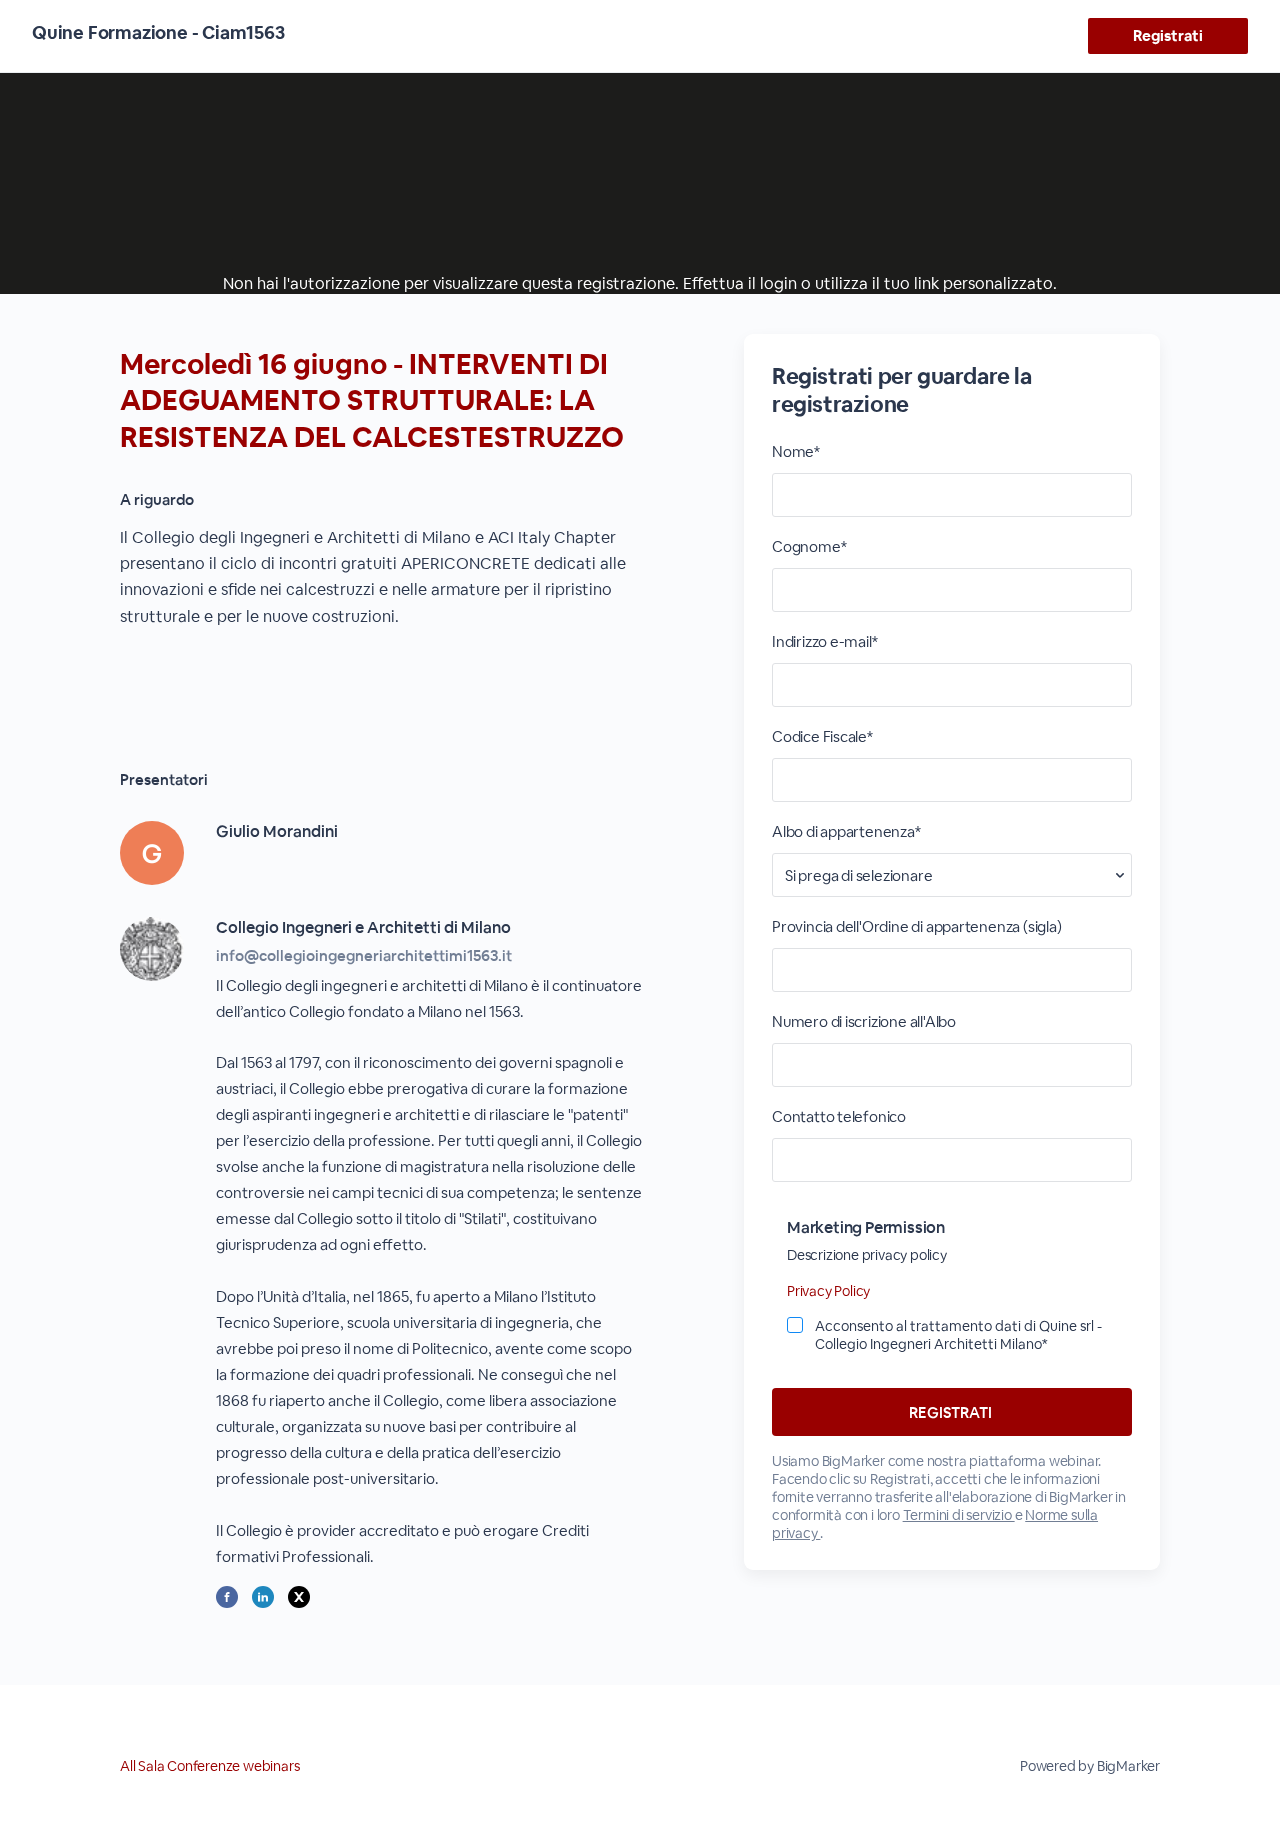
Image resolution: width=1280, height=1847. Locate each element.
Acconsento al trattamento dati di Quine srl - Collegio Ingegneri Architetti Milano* (958, 1335)
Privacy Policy (828, 1291)
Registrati (1167, 35)
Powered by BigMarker (1090, 1766)
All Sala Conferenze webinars (209, 1766)
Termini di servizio (959, 1515)
